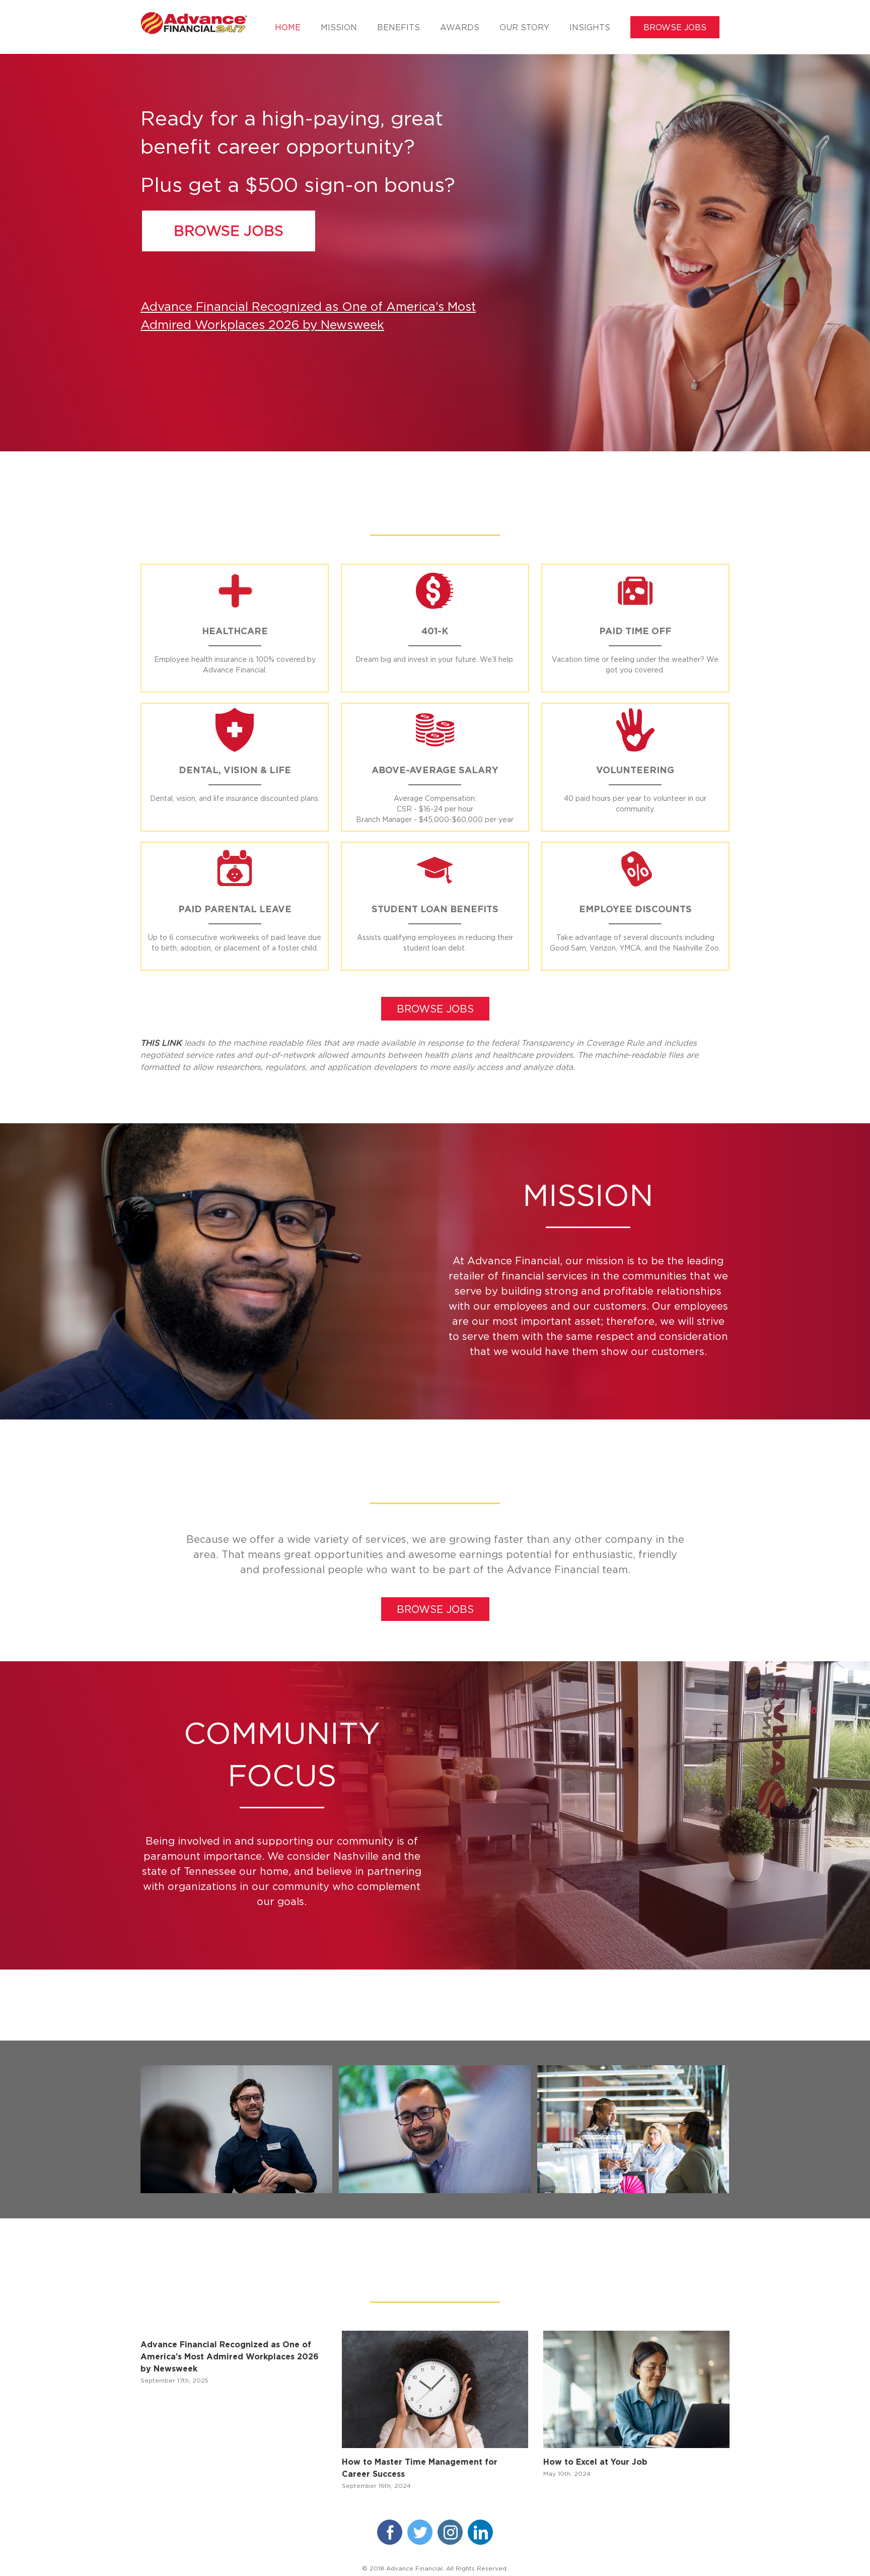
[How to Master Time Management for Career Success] (435, 2389)
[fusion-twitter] (420, 2532)
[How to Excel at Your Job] (636, 2389)
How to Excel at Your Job (595, 2462)
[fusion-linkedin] (480, 2532)
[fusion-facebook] (390, 2532)
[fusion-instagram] (450, 2532)
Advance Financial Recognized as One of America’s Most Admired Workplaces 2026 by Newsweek (230, 2356)
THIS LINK (161, 1043)
